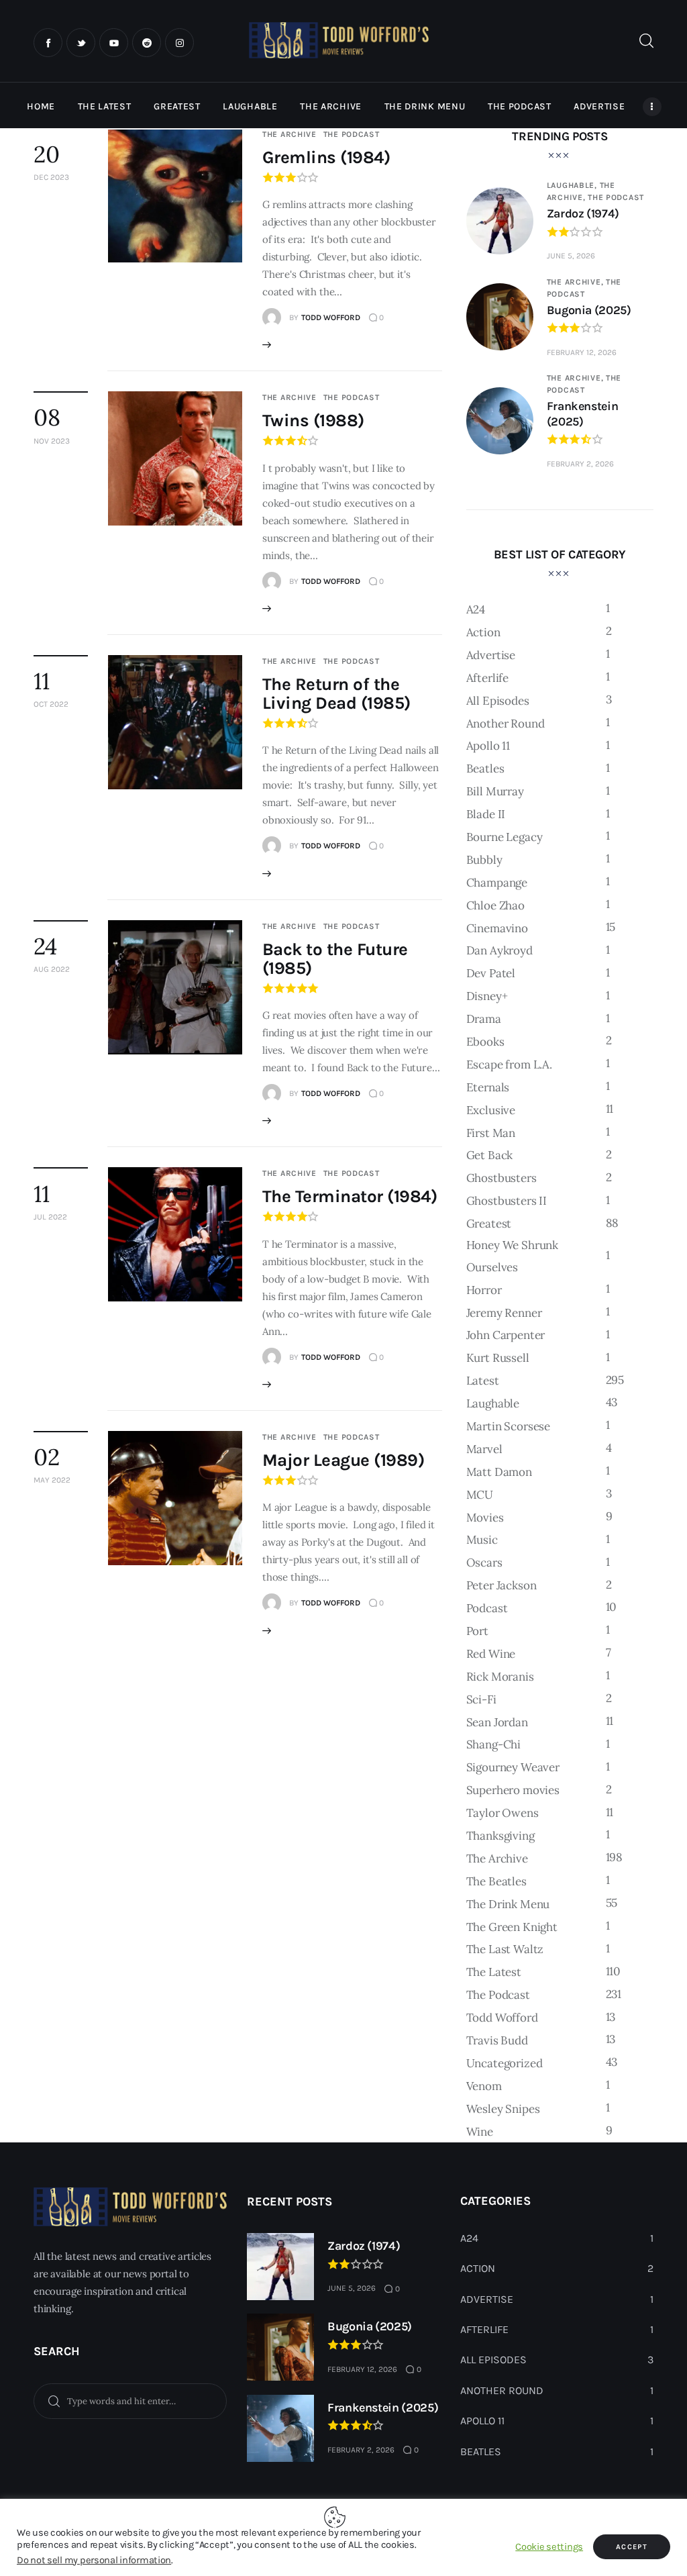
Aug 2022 (52, 969)
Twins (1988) (313, 420)
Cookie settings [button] (549, 2547)
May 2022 (52, 1480)
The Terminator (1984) (350, 1196)
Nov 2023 (52, 441)
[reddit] (147, 43)
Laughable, (573, 185)
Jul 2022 (50, 1217)
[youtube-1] (114, 43)
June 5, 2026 (571, 256)
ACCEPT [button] (632, 2547)
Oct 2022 (51, 704)
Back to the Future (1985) (335, 959)
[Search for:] (130, 2400)
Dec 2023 (51, 177)
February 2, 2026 (580, 464)
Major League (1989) (343, 1460)
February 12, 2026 (582, 352)
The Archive (289, 134)
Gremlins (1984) (326, 157)
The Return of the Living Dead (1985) (336, 694)
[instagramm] (179, 43)
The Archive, (576, 282)
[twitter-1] (81, 43)
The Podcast (352, 134)
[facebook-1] (48, 43)
